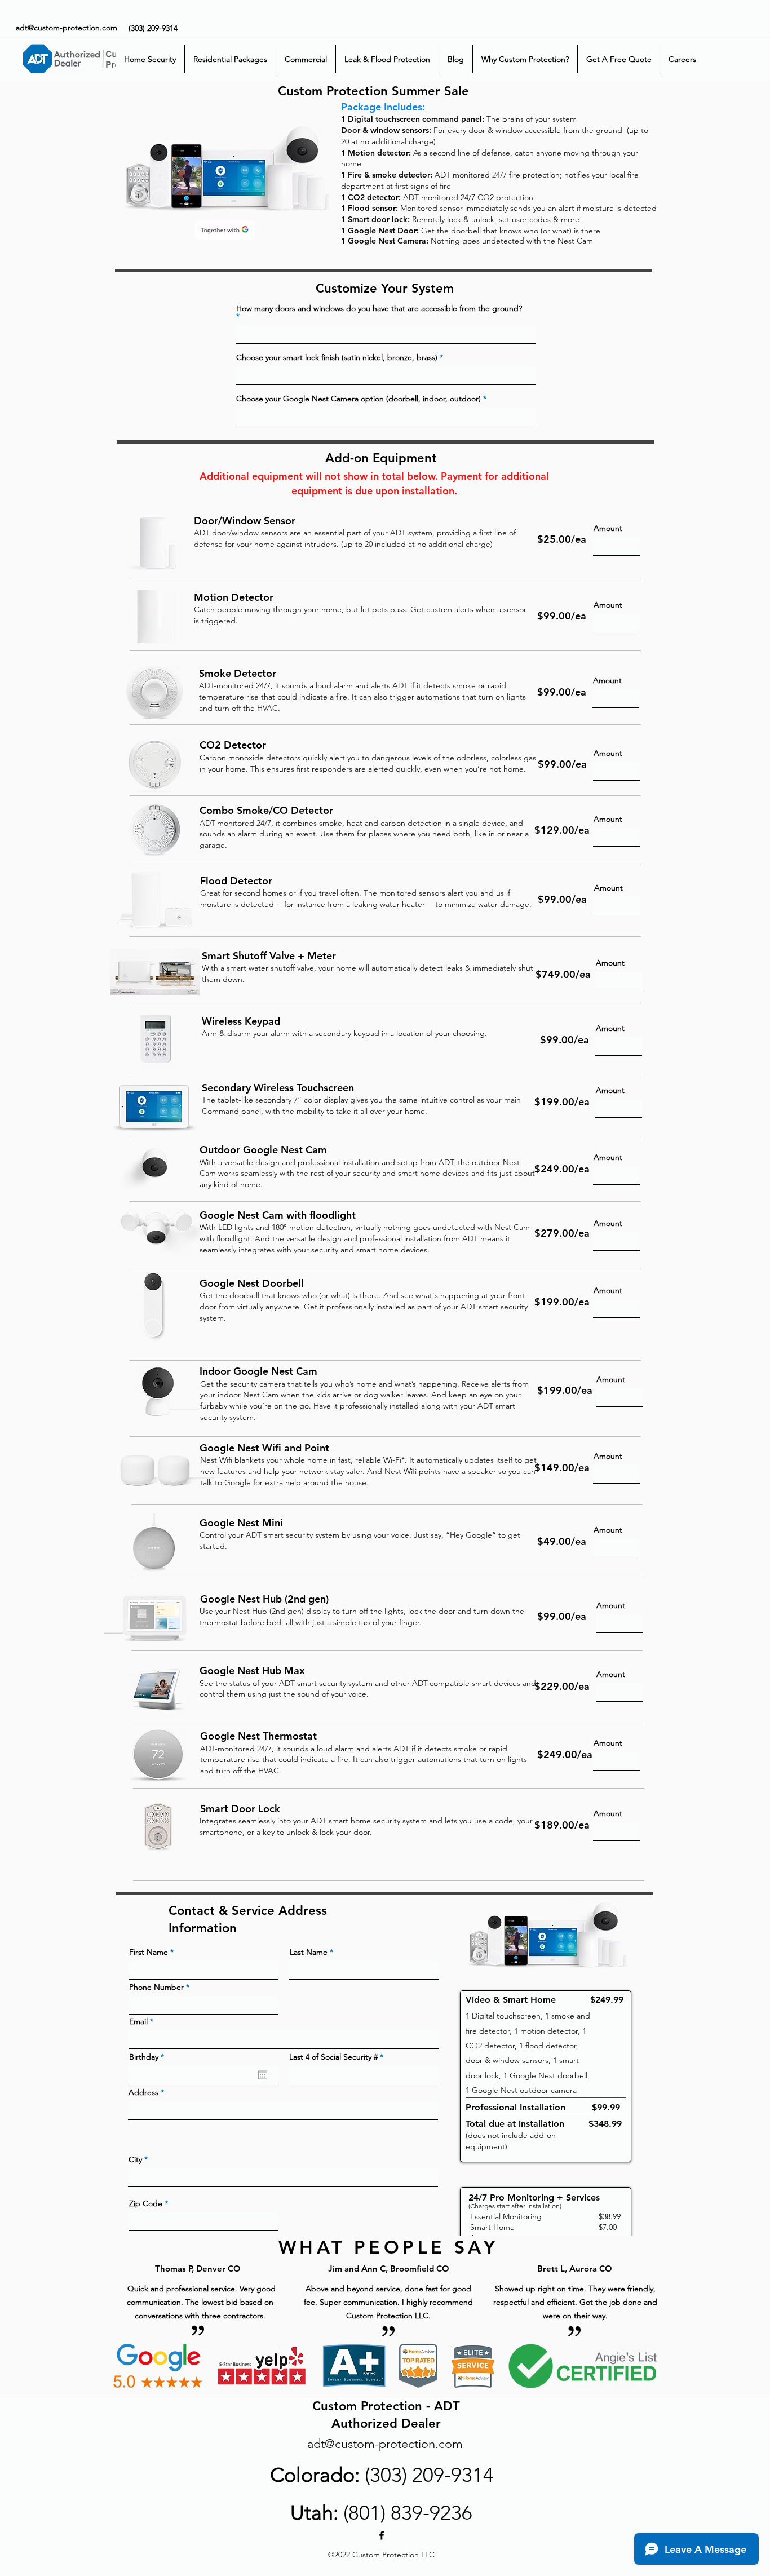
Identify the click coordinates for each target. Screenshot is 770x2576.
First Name (149, 1952)
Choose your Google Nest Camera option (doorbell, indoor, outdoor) (359, 399)
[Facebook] (382, 2535)
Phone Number (156, 1987)
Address (143, 2092)
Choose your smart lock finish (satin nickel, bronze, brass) (337, 357)
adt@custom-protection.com (67, 28)
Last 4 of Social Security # (333, 2057)
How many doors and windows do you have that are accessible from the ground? (379, 309)
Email (138, 2021)
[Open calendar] (263, 2075)
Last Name (309, 1952)
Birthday (149, 2057)
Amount (608, 528)
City (135, 2159)
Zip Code (146, 2203)
